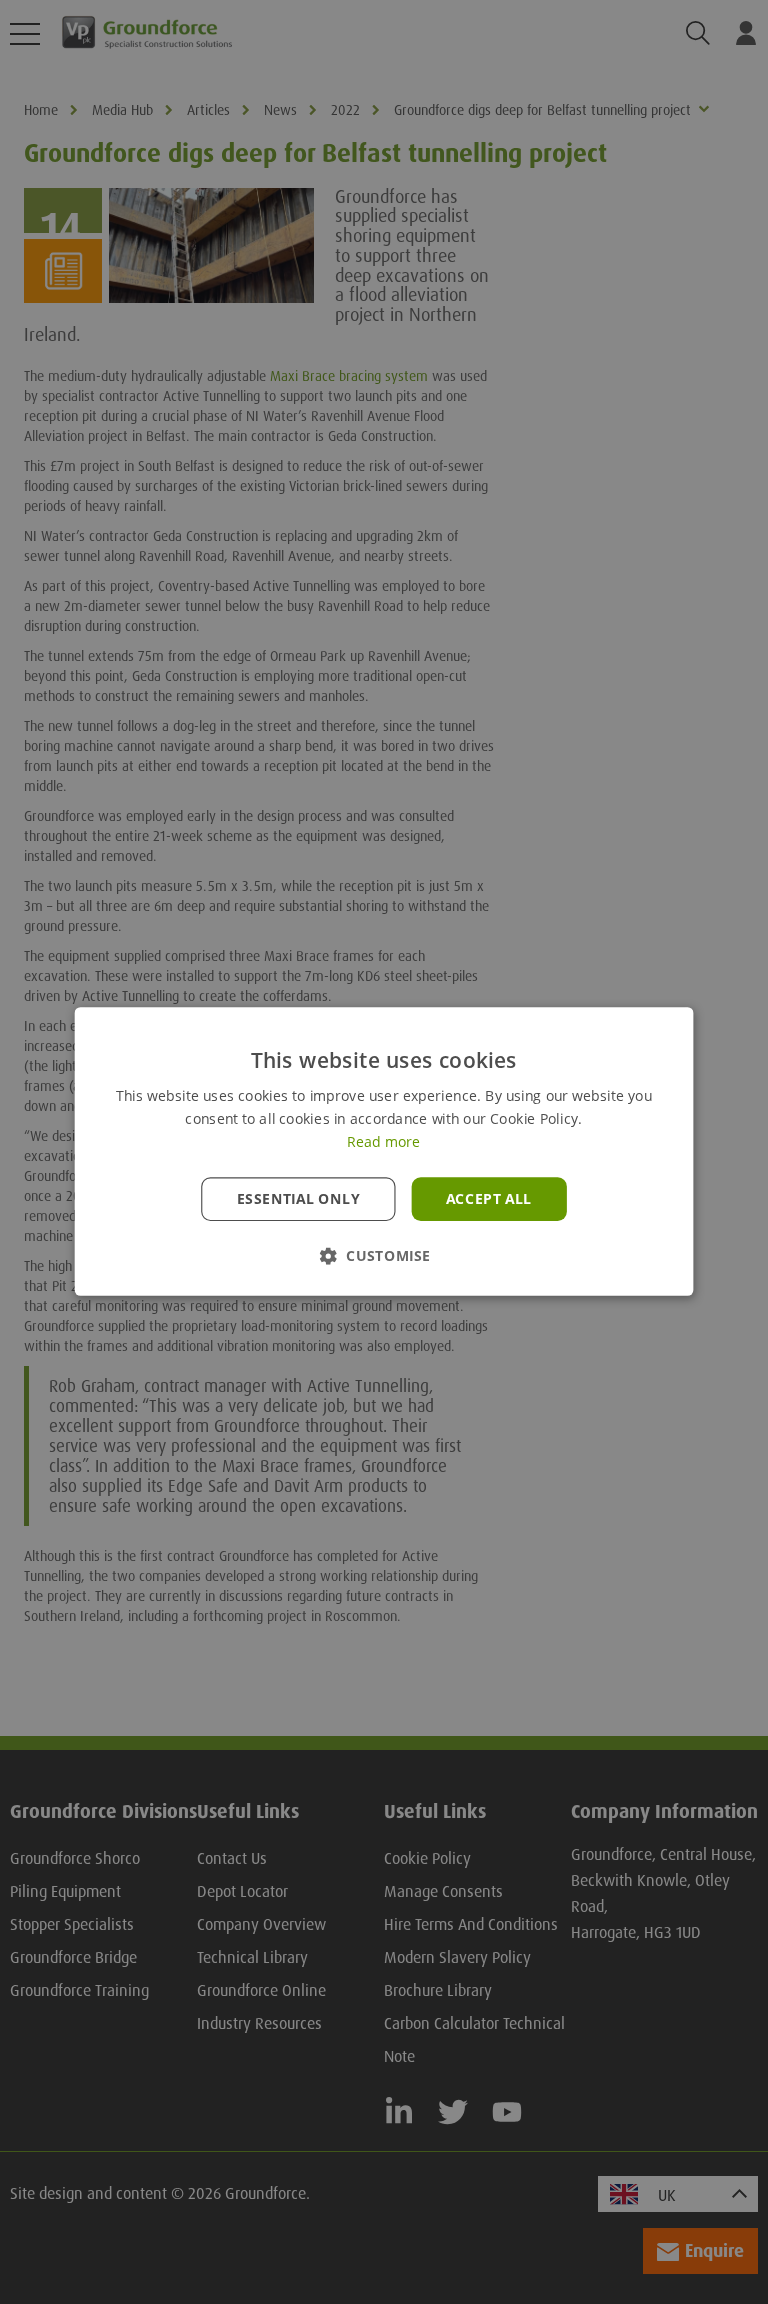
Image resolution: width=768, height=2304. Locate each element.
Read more (383, 1143)
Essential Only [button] (298, 1199)
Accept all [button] (489, 1199)
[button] (384, 1256)
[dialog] (384, 1152)
